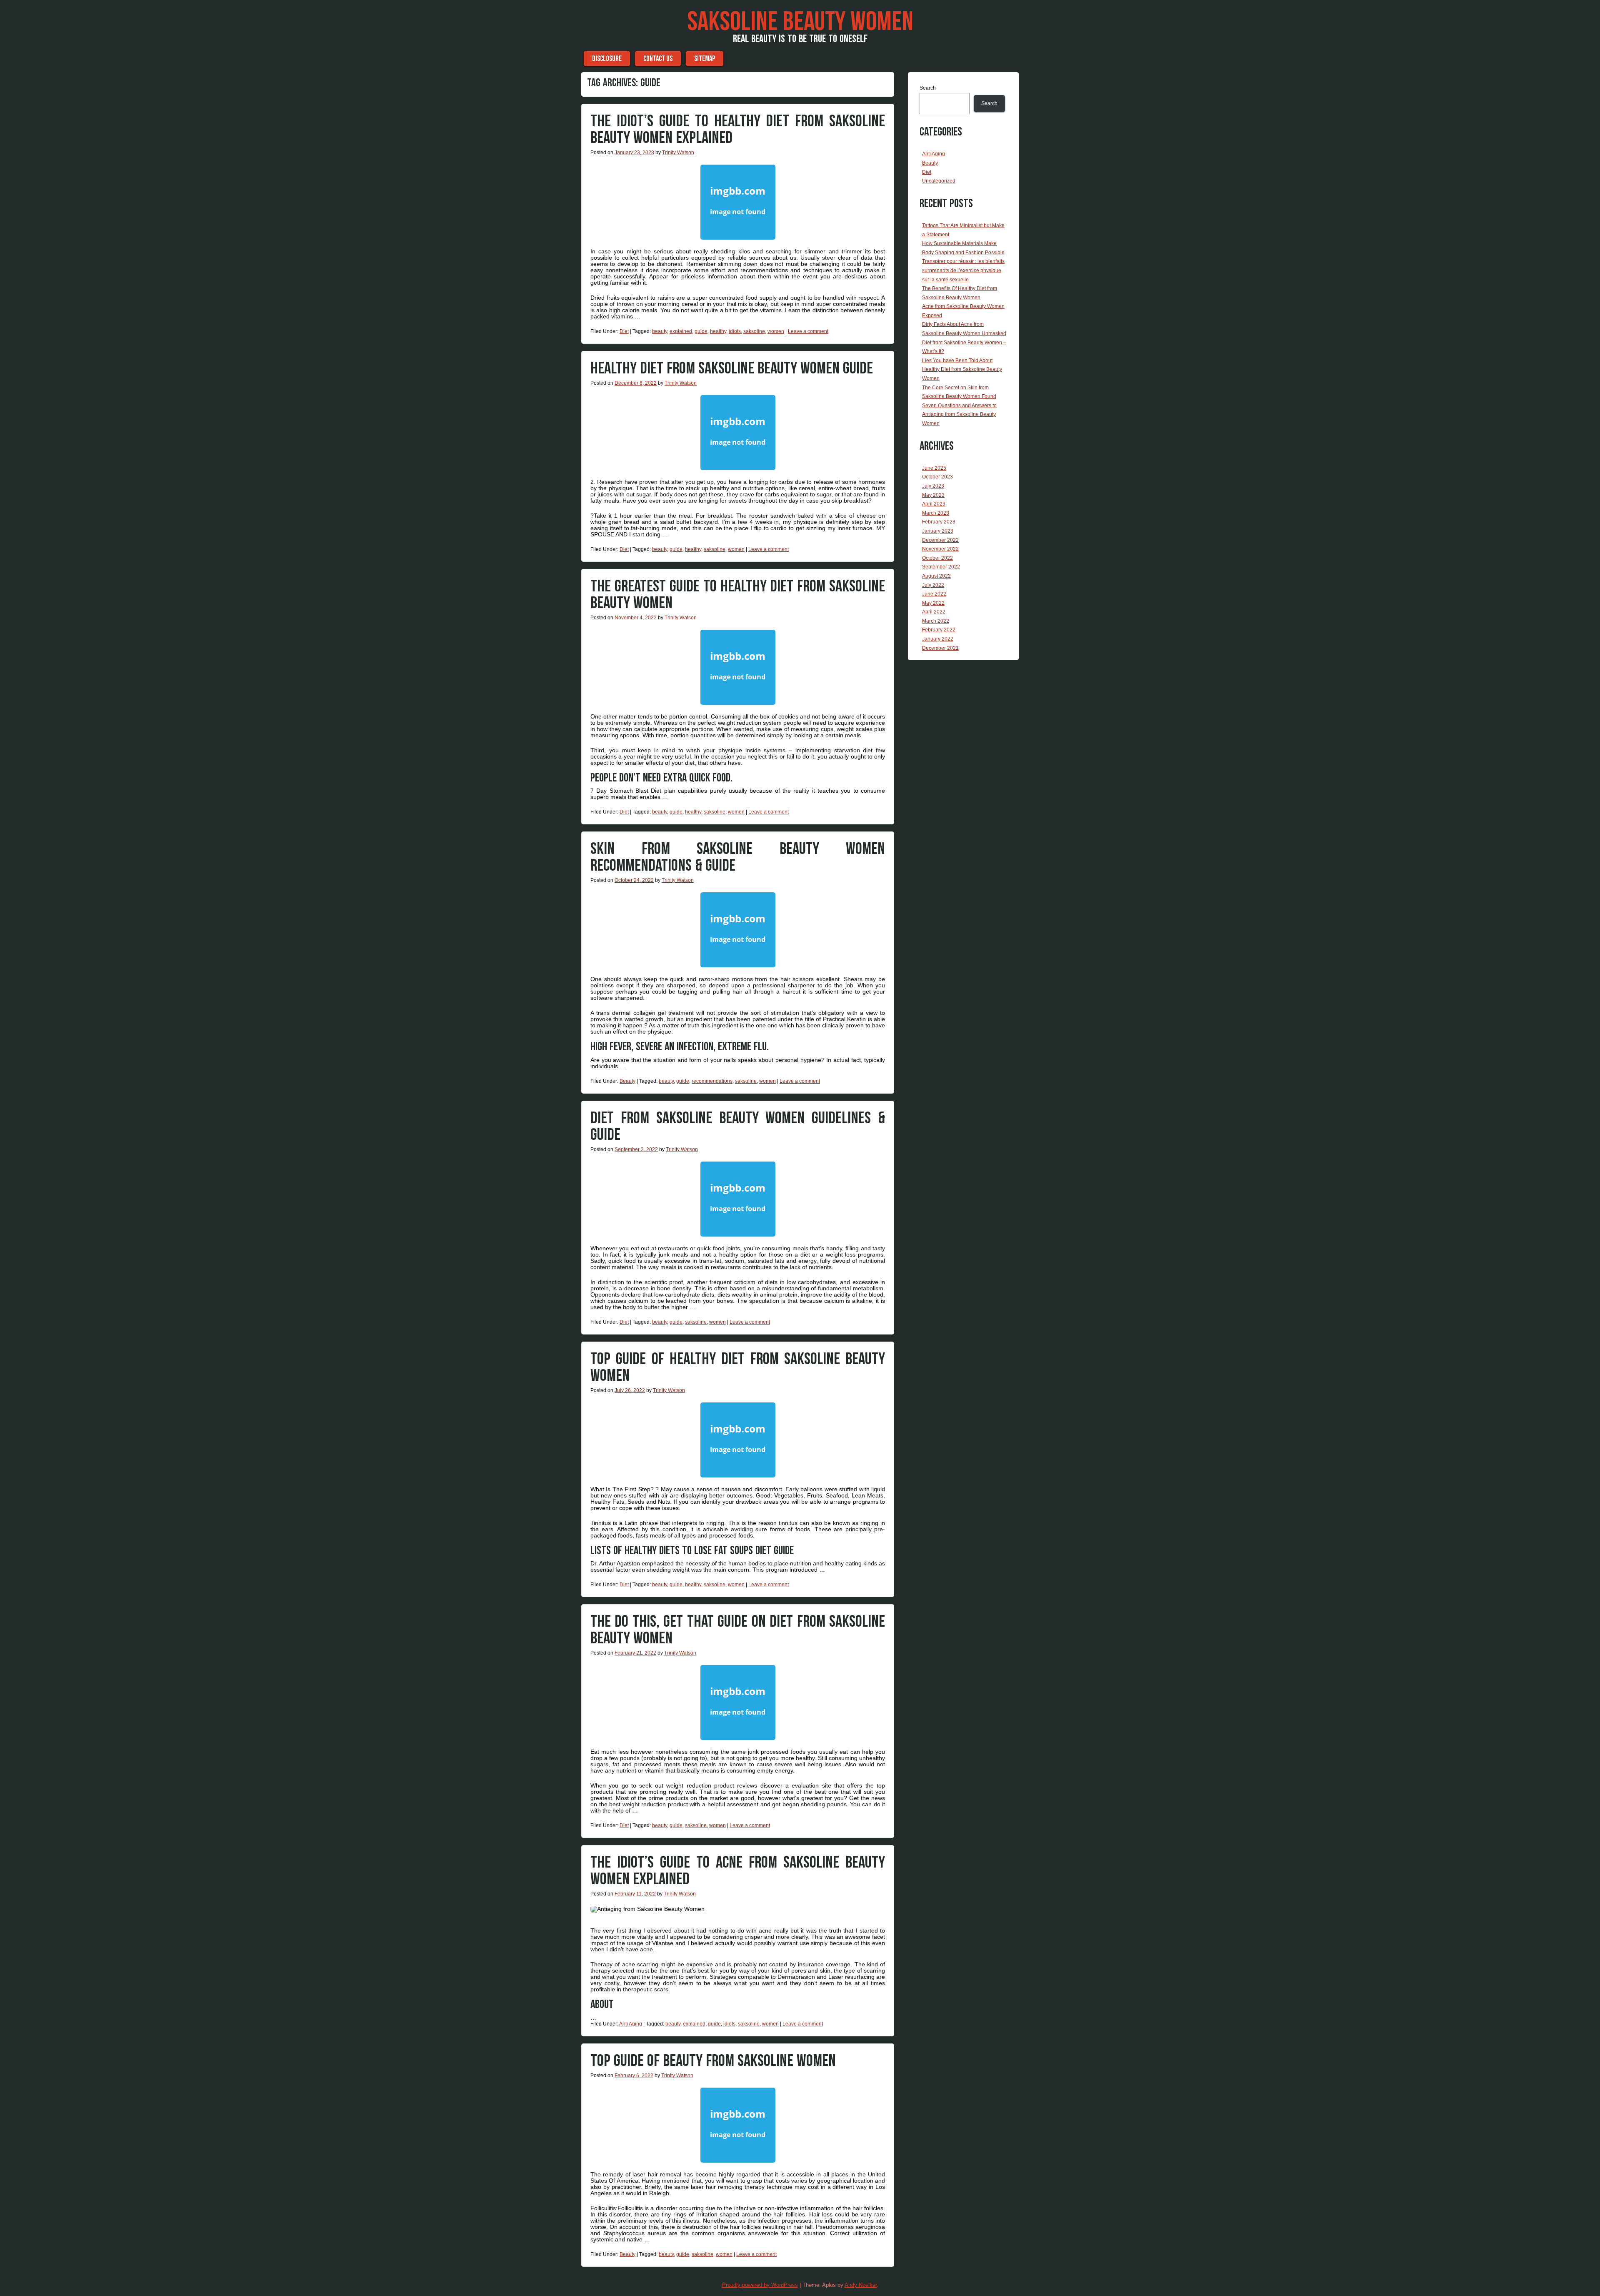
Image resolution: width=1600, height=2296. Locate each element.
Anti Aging (631, 2024)
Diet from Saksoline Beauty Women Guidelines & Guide (738, 1127)
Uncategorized (939, 181)
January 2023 (938, 531)
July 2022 (933, 585)
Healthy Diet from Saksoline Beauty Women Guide (732, 368)
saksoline (754, 331)
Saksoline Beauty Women (800, 22)
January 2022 (938, 639)
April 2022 (934, 612)
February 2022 (939, 630)
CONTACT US (658, 59)
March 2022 (936, 621)
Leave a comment (808, 331)
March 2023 (936, 513)
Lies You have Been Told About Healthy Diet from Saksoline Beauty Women (962, 369)
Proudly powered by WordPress (760, 2285)
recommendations (712, 1081)
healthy (718, 331)
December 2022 (940, 540)
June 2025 (934, 468)
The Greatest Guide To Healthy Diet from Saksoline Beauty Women (738, 595)
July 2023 (933, 486)
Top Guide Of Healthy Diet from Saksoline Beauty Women (738, 1367)
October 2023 (937, 477)
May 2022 (933, 603)
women (776, 331)
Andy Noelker (861, 2285)
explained (681, 331)
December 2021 (940, 648)
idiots (735, 331)
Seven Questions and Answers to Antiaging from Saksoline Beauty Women (959, 414)
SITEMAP (705, 59)
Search (928, 88)
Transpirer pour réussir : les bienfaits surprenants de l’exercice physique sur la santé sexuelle (963, 270)
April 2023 (934, 504)
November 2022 (940, 549)
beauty (660, 331)
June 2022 (934, 594)
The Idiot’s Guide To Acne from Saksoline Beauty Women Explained (738, 1871)
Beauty (627, 1081)
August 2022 (936, 576)
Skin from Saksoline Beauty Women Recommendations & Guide (738, 857)
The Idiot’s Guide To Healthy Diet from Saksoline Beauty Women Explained (738, 130)
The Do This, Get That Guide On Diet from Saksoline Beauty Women (738, 1630)
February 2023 (939, 522)
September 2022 (941, 567)
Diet (624, 331)
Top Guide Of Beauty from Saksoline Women (713, 2061)
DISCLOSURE (607, 59)
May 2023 (933, 495)
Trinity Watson (678, 153)
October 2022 (937, 558)
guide (701, 331)
